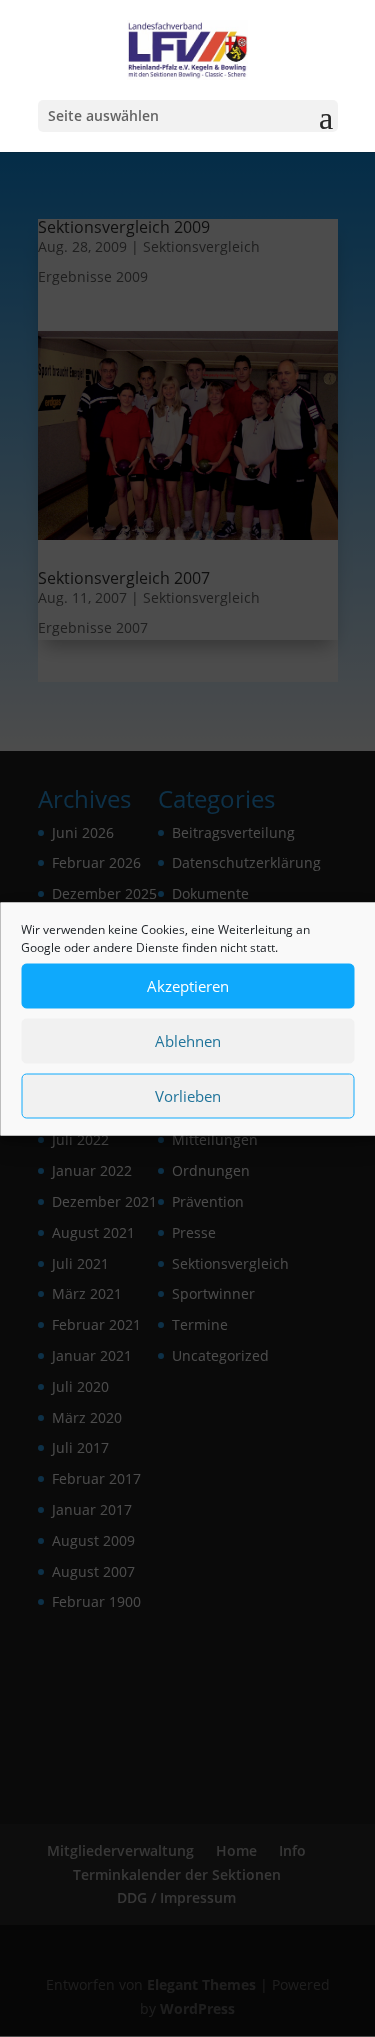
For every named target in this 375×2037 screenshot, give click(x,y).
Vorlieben (188, 1096)
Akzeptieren (188, 986)
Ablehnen (188, 1041)
